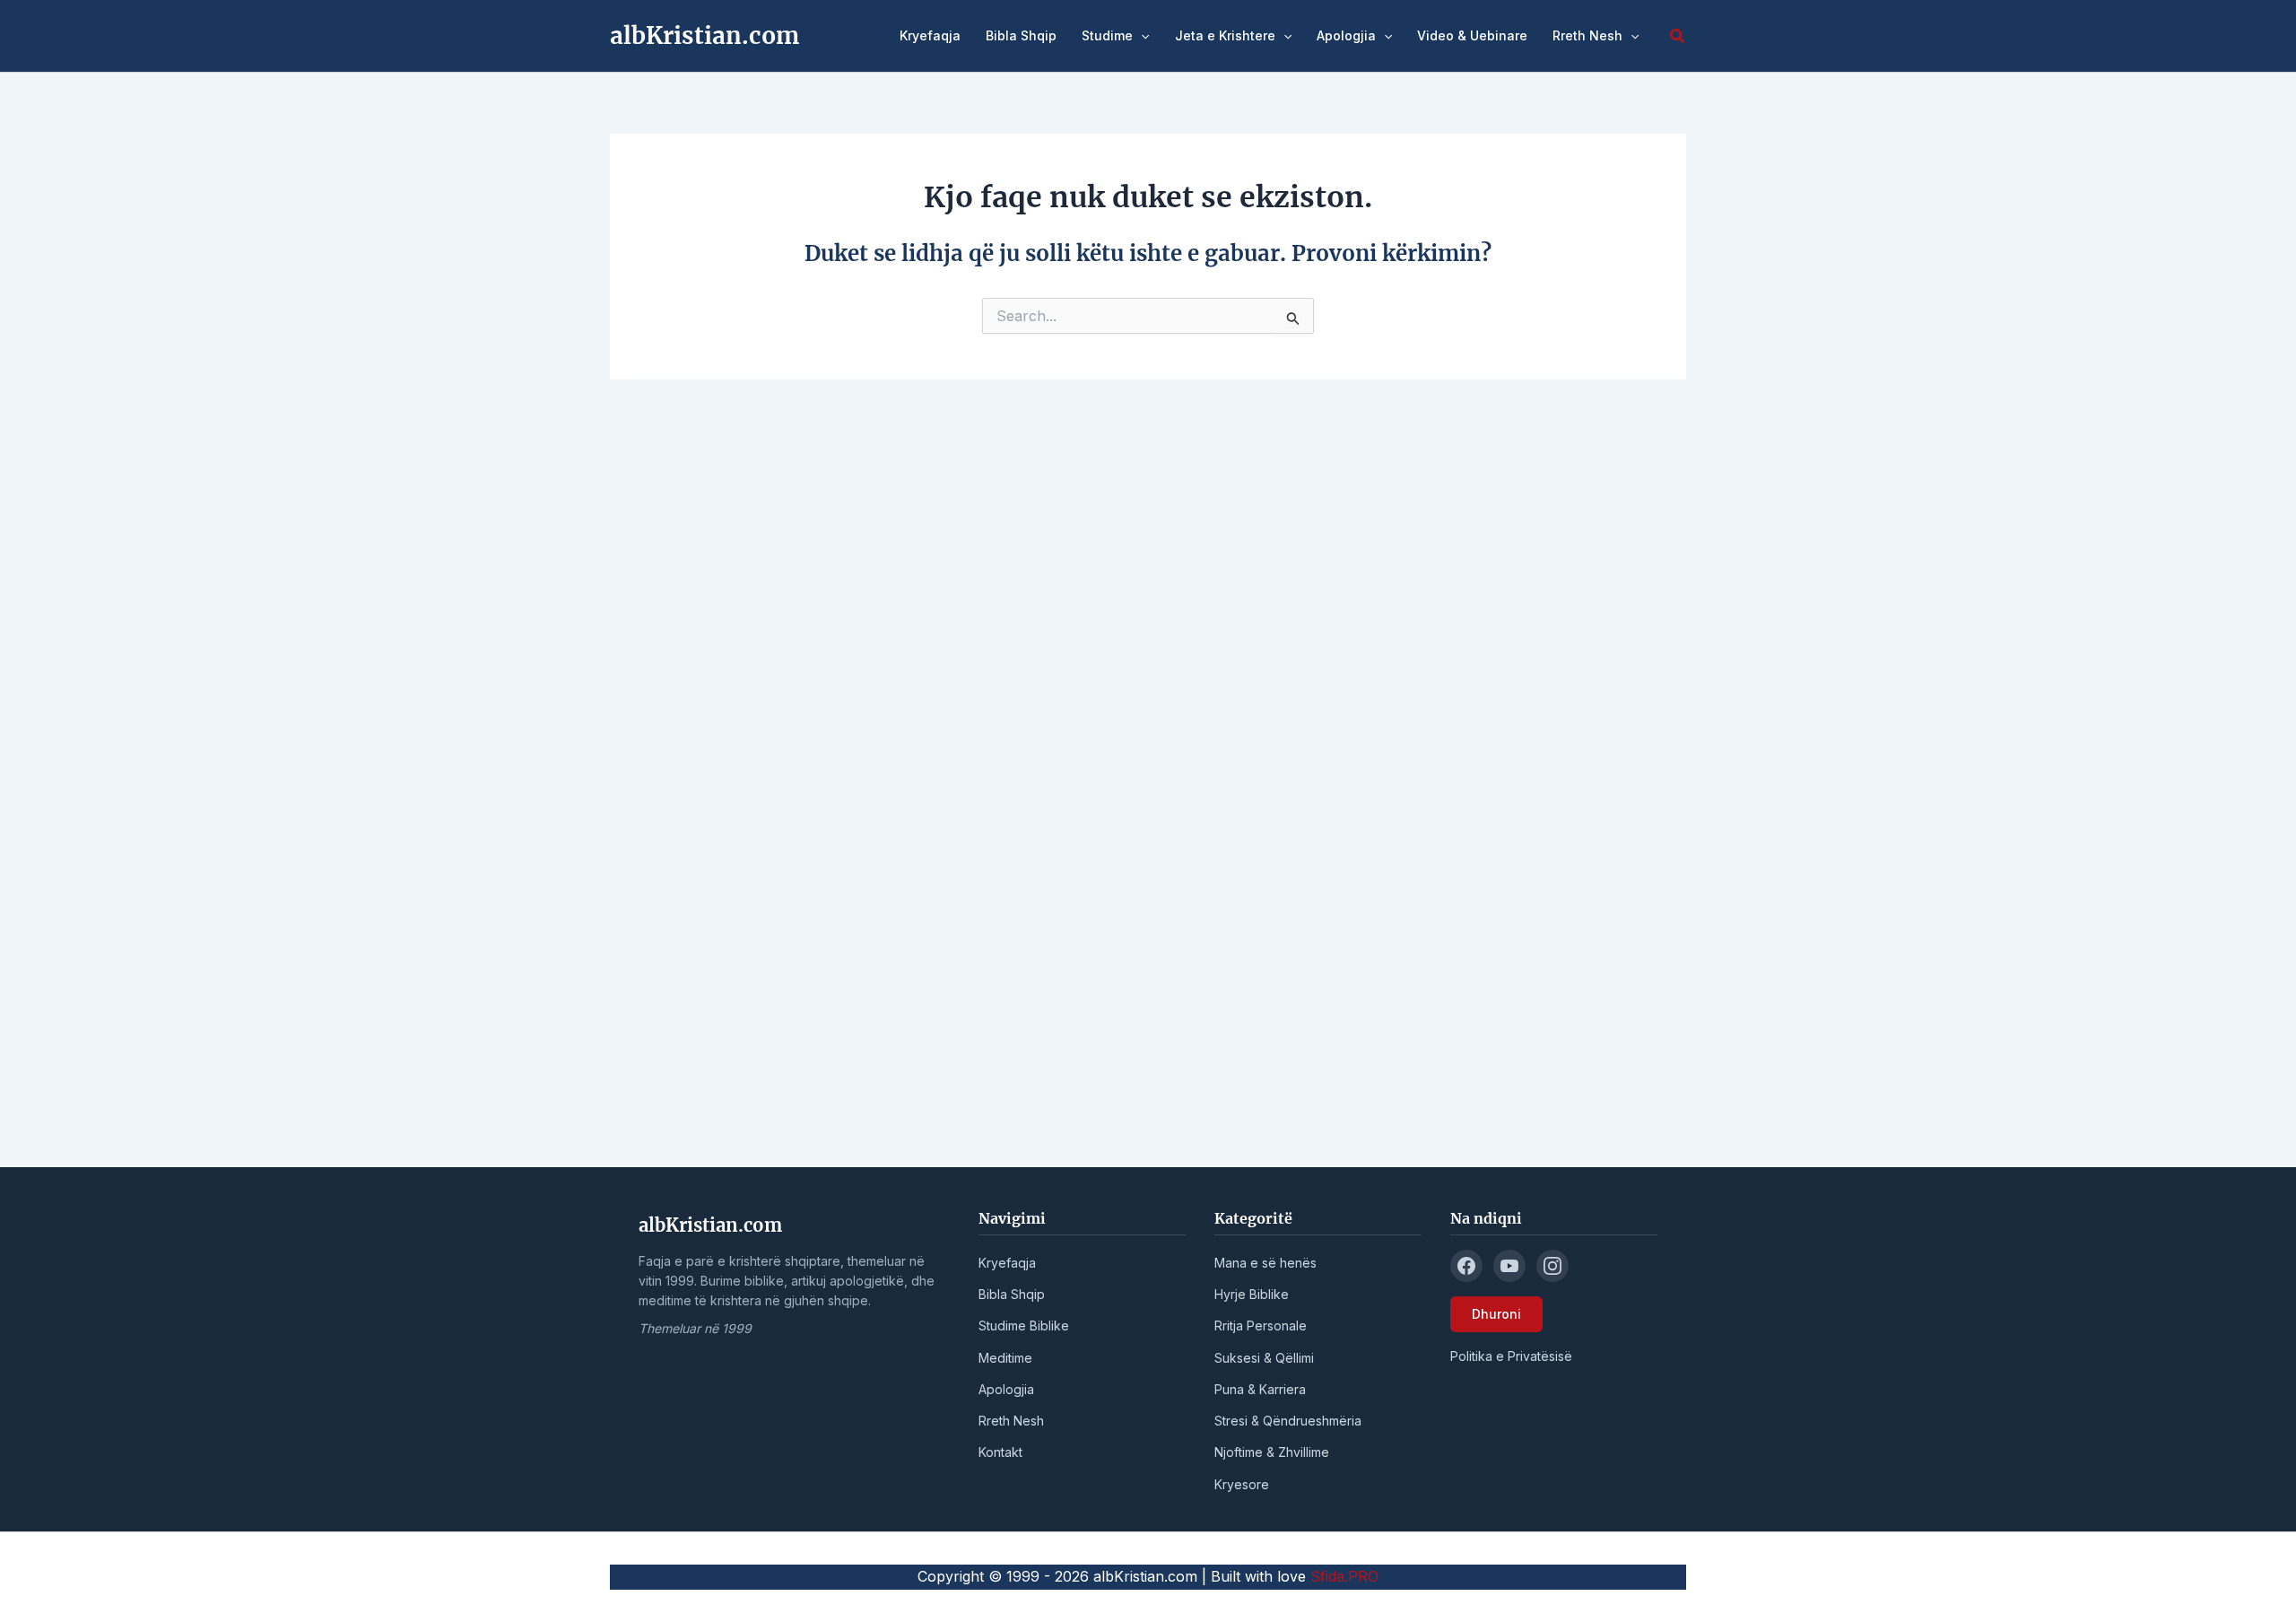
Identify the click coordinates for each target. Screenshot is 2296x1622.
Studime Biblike (1024, 1326)
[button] (1141, 36)
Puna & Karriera (1260, 1389)
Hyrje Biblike (1252, 1294)
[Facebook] (1466, 1266)
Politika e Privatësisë (1511, 1356)
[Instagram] (1552, 1266)
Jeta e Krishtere (1225, 35)
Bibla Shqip (1021, 35)
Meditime (1005, 1358)
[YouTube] (1509, 1266)
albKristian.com (704, 35)
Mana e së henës (1265, 1263)
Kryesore (1242, 1484)
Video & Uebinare (1472, 35)
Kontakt (1000, 1452)
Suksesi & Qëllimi (1264, 1358)
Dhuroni (1496, 1314)
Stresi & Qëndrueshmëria (1288, 1421)
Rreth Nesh (1587, 35)
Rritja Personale (1261, 1326)
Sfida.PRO (1344, 1576)
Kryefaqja (930, 35)
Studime (1107, 35)
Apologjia (1346, 35)
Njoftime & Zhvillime (1272, 1452)
